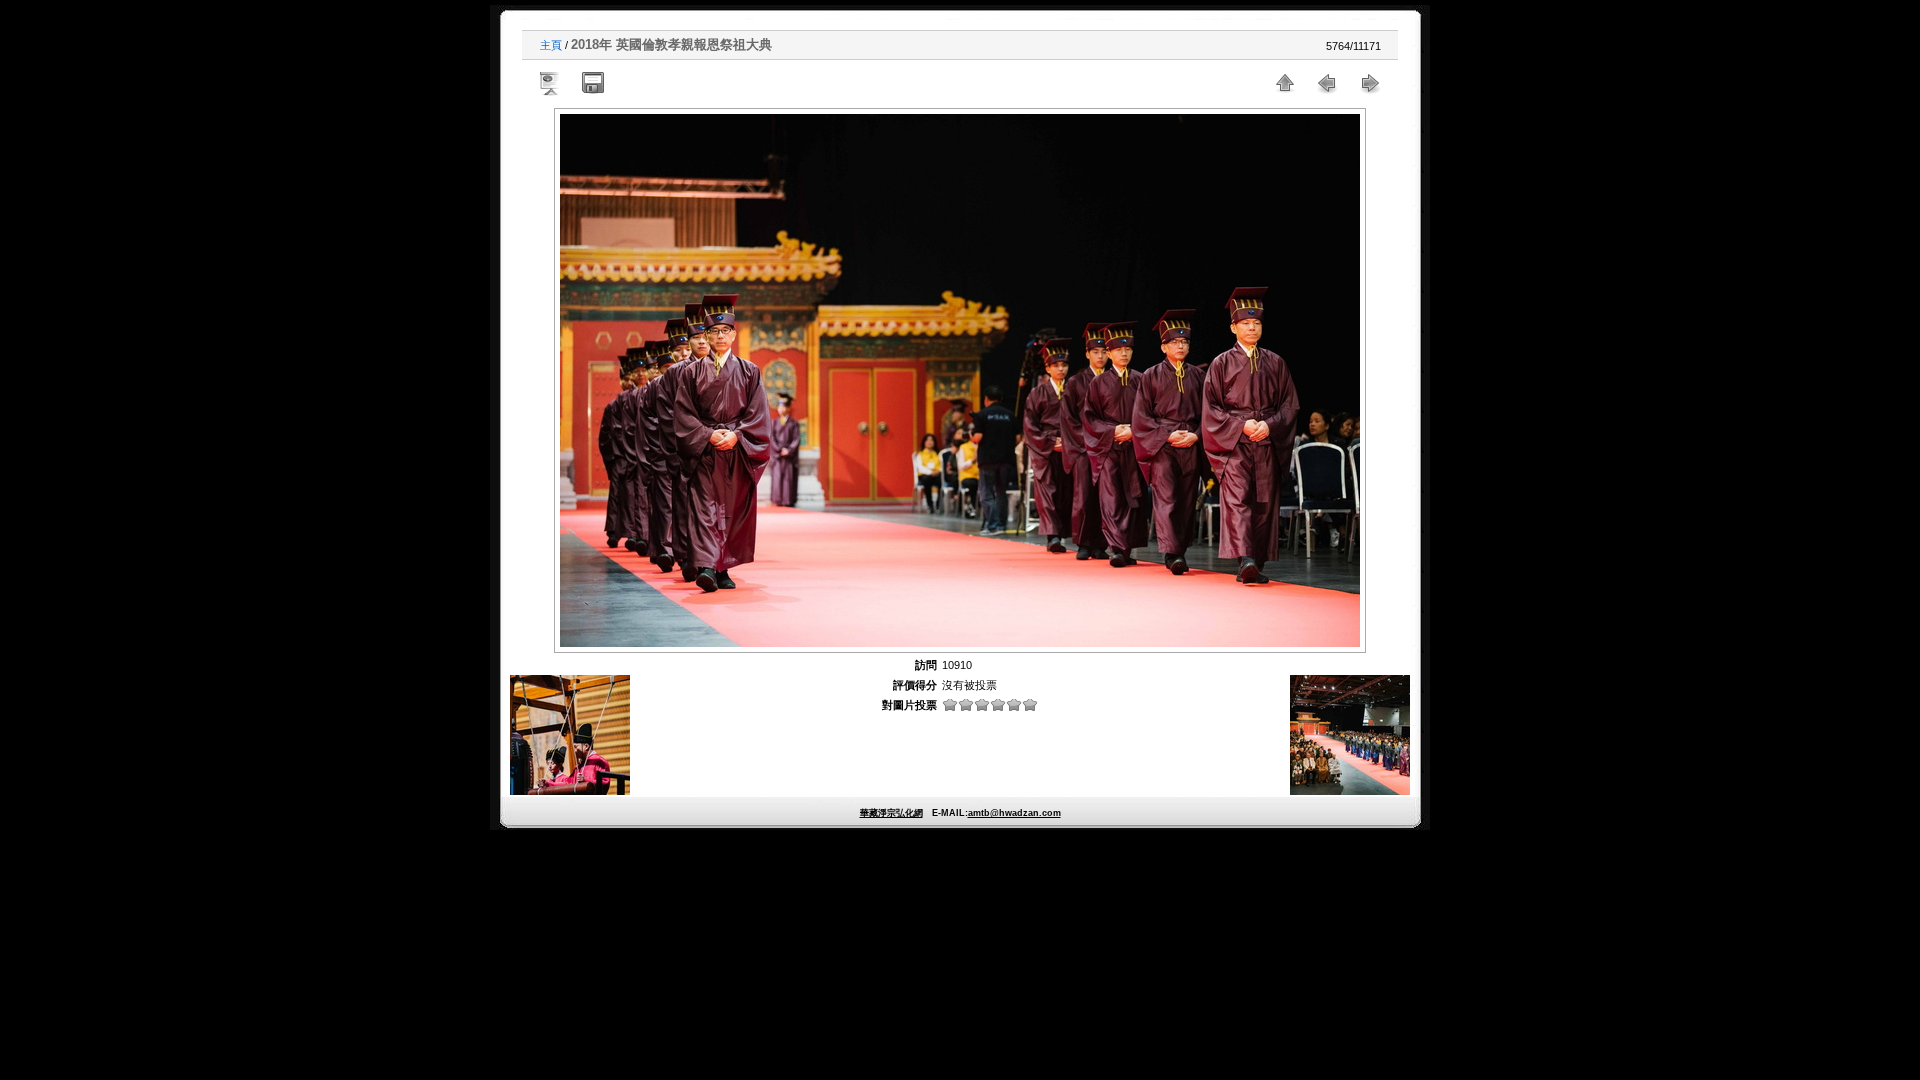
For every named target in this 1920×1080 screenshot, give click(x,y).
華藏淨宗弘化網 (891, 813)
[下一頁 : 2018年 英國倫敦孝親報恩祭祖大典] (1369, 83)
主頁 (551, 45)
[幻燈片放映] (551, 83)
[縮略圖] (1285, 83)
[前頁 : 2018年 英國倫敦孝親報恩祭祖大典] (1327, 83)
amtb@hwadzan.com (1014, 813)
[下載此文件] (593, 83)
